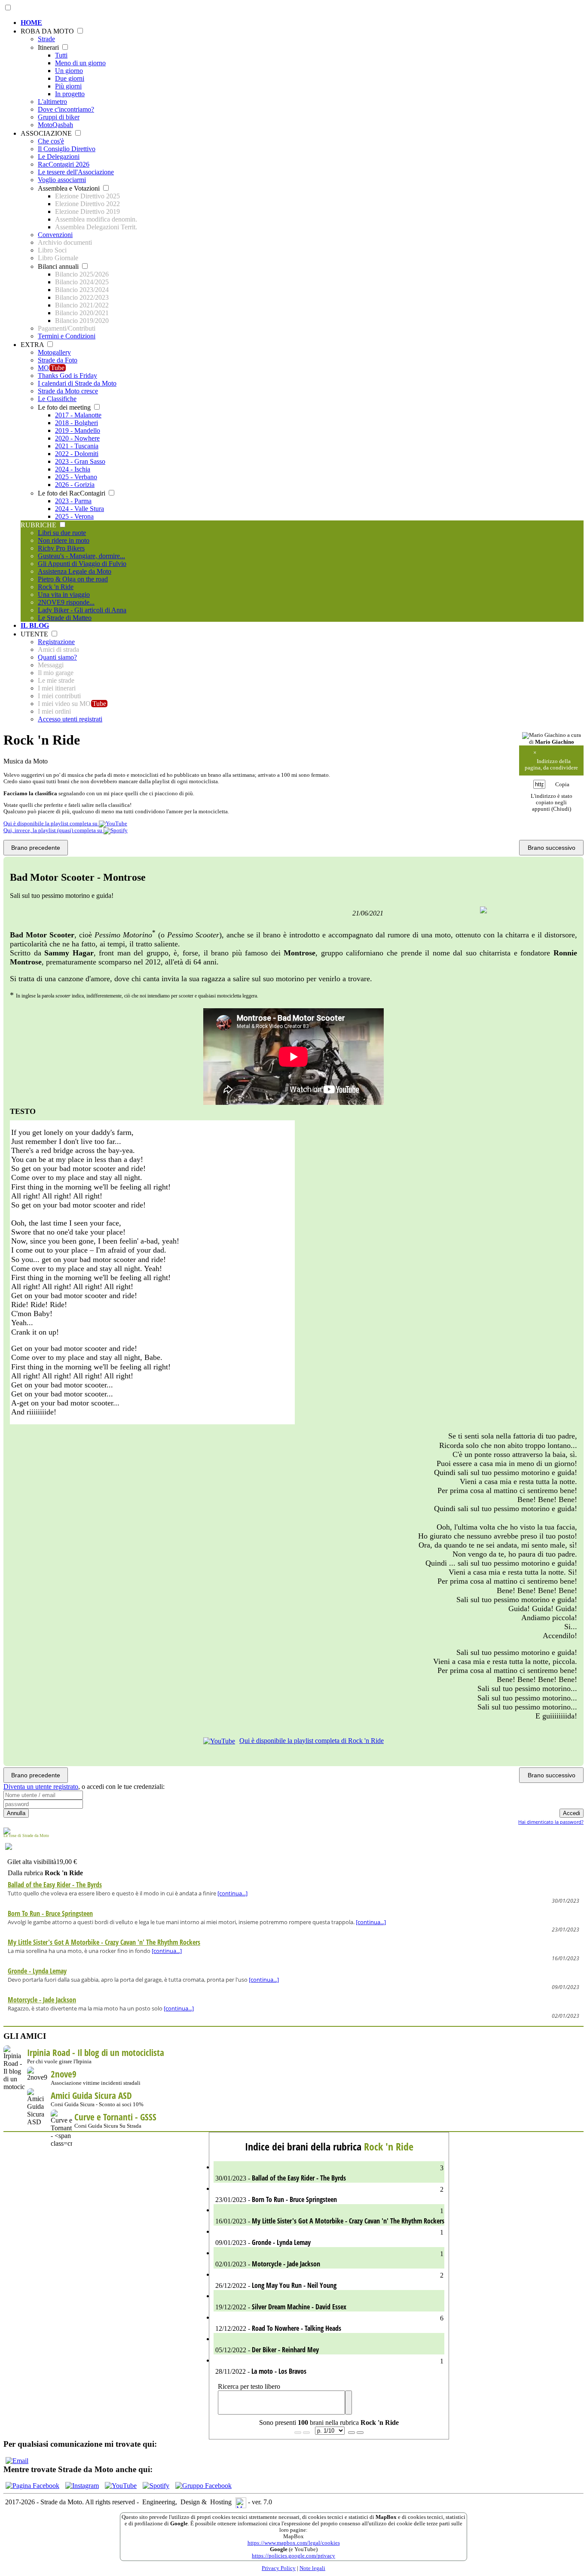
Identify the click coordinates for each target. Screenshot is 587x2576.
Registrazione (56, 642)
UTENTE (35, 634)
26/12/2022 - (329, 2281)
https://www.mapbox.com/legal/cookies (294, 2543)
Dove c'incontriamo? (66, 109)
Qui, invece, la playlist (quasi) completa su (54, 830)
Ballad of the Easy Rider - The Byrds (55, 1885)
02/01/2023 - (329, 2259)
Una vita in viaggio (64, 595)
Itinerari (49, 47)
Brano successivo (552, 848)
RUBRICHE (39, 525)
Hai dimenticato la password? (551, 1822)
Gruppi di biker (59, 117)
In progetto (70, 94)
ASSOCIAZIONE (47, 133)
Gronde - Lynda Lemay (37, 1971)
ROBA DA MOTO (48, 31)
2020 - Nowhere (77, 438)
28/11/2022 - (329, 2367)
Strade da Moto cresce (68, 391)
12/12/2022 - (329, 2324)
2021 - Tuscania (77, 446)
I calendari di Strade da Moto (77, 383)
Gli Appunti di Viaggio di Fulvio (82, 564)
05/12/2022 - (266, 2350)
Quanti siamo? (57, 657)
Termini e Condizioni (67, 336)
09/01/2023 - (329, 2238)
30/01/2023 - (329, 2173)
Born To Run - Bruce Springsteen (50, 1913)
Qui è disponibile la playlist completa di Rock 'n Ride (312, 1741)
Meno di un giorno (80, 63)
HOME (31, 23)
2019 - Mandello (78, 430)
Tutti (61, 55)
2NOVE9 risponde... (66, 602)
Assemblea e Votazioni (70, 188)
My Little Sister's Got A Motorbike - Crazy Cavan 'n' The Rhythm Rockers (104, 1942)
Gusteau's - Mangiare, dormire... (81, 556)
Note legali (312, 2568)
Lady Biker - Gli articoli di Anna (82, 610)
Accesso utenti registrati (70, 719)
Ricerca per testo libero (249, 2386)
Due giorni (70, 78)
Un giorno (69, 71)
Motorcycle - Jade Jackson (42, 2000)
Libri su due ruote (62, 533)
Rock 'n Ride (56, 587)
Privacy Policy (279, 2568)
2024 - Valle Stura (79, 509)
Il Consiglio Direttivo (67, 149)
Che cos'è (51, 141)
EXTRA (33, 345)
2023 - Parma (73, 501)
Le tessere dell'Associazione (76, 172)
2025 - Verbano (76, 477)
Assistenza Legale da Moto (75, 571)
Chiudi (561, 809)
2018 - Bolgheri (76, 423)
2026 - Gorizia (75, 485)
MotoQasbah (55, 125)
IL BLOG (35, 625)
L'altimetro (52, 102)
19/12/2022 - (280, 2307)
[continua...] (232, 1893)
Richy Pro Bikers (61, 548)
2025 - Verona (74, 516)
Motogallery (54, 352)
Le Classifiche (57, 399)
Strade (46, 39)
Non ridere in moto (64, 540)
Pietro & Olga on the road (73, 579)
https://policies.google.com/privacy (293, 2556)
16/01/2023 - (329, 2216)
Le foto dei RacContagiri (72, 493)
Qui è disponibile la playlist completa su (51, 824)
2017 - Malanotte (78, 415)
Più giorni (68, 86)
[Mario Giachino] (544, 736)
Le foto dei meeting (65, 407)
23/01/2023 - (329, 2195)
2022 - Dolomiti (77, 454)
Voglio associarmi (62, 180)
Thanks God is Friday (67, 376)
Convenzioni (55, 235)
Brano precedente (36, 848)
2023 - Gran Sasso (80, 461)
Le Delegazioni (59, 157)
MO (51, 368)
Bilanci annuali (59, 266)
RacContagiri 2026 (64, 164)
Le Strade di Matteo (65, 618)
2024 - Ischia (73, 469)
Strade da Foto (58, 360)
